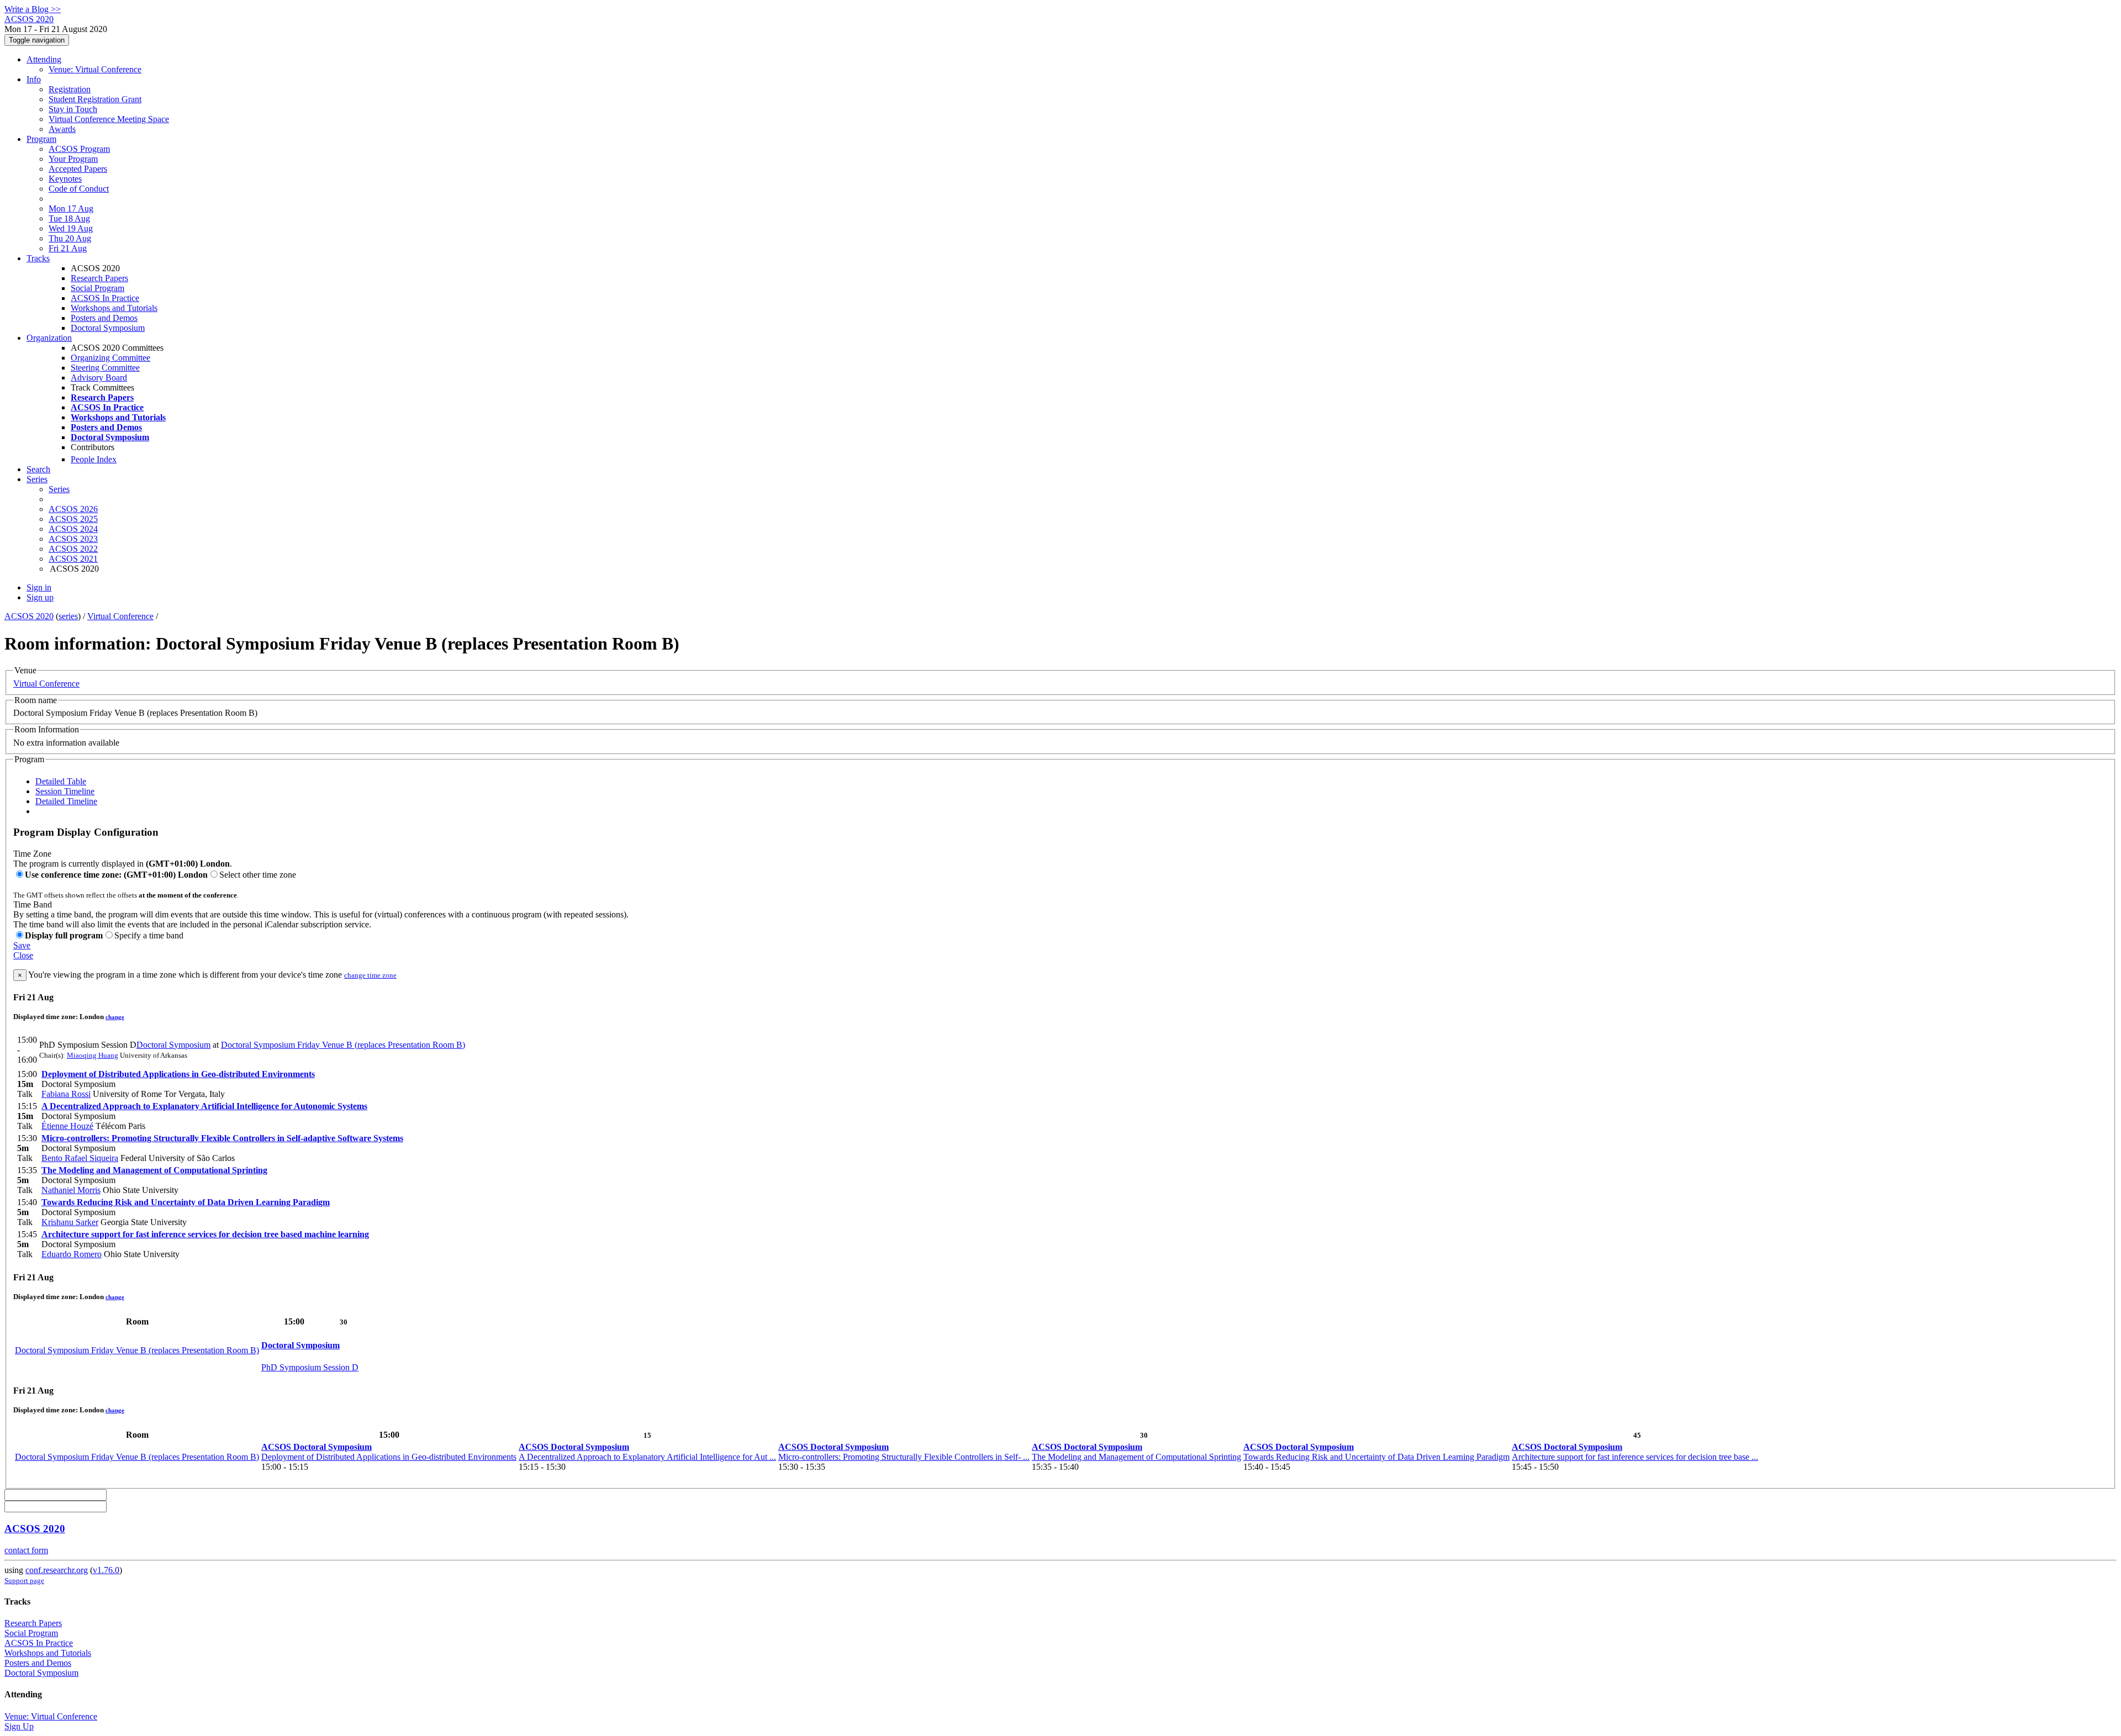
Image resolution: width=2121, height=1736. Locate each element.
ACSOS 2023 (73, 539)
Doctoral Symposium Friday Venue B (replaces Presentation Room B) (343, 1045)
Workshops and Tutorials (114, 308)
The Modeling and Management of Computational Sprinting (154, 1170)
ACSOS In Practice (105, 298)
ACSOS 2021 (73, 559)
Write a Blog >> (33, 9)
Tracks (38, 258)
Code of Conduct (79, 189)
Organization (49, 338)
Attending (44, 59)
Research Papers (99, 278)
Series (59, 489)
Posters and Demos (104, 318)
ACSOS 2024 (73, 529)
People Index (94, 459)
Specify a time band (149, 935)
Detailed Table (61, 781)
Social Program (97, 288)
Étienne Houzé (67, 1126)
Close (23, 955)
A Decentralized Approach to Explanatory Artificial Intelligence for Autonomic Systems (204, 1106)
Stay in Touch (73, 109)
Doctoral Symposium (108, 328)
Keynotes (65, 179)
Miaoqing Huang (93, 1055)
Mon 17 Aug (71, 209)
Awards (62, 129)
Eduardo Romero (72, 1254)
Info (34, 79)
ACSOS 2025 (73, 519)
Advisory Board (99, 378)
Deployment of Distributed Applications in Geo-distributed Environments (178, 1074)
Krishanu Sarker (70, 1222)
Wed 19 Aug (71, 228)
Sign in (39, 587)
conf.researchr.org (57, 1570)
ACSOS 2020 (29, 616)
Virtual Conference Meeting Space (109, 119)
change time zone (370, 975)
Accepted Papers (78, 169)
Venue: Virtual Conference (95, 69)
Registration (70, 89)
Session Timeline (65, 791)
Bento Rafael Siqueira (80, 1158)
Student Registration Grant (95, 99)
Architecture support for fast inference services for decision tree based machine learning (205, 1234)
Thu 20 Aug (70, 238)
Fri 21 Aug (68, 248)
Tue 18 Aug (69, 218)
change (115, 1017)
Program (41, 139)
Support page (24, 1581)
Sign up (40, 597)
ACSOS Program (79, 149)
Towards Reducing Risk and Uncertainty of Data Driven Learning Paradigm (186, 1202)
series (68, 616)
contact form (26, 1550)
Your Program (73, 159)
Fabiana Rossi (66, 1094)
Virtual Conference (120, 616)
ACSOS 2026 (73, 509)
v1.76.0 (106, 1570)
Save (22, 945)
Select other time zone (258, 875)
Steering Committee (105, 368)
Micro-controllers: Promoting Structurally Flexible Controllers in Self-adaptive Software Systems (222, 1138)
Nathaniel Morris (71, 1190)
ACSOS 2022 (73, 549)
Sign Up (19, 1726)
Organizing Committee (110, 358)
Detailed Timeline (66, 801)
